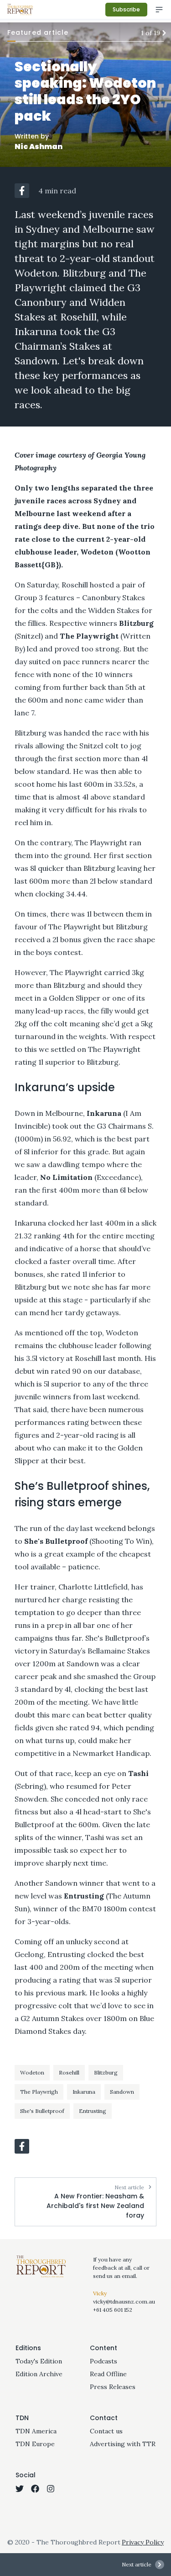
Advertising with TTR (123, 2444)
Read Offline (108, 2374)
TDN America (36, 2431)
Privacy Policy (143, 2542)
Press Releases (113, 2387)
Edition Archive (39, 2374)
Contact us (106, 2431)
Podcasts (104, 2361)
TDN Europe (35, 2444)
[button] (22, 191)
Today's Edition (39, 2361)
